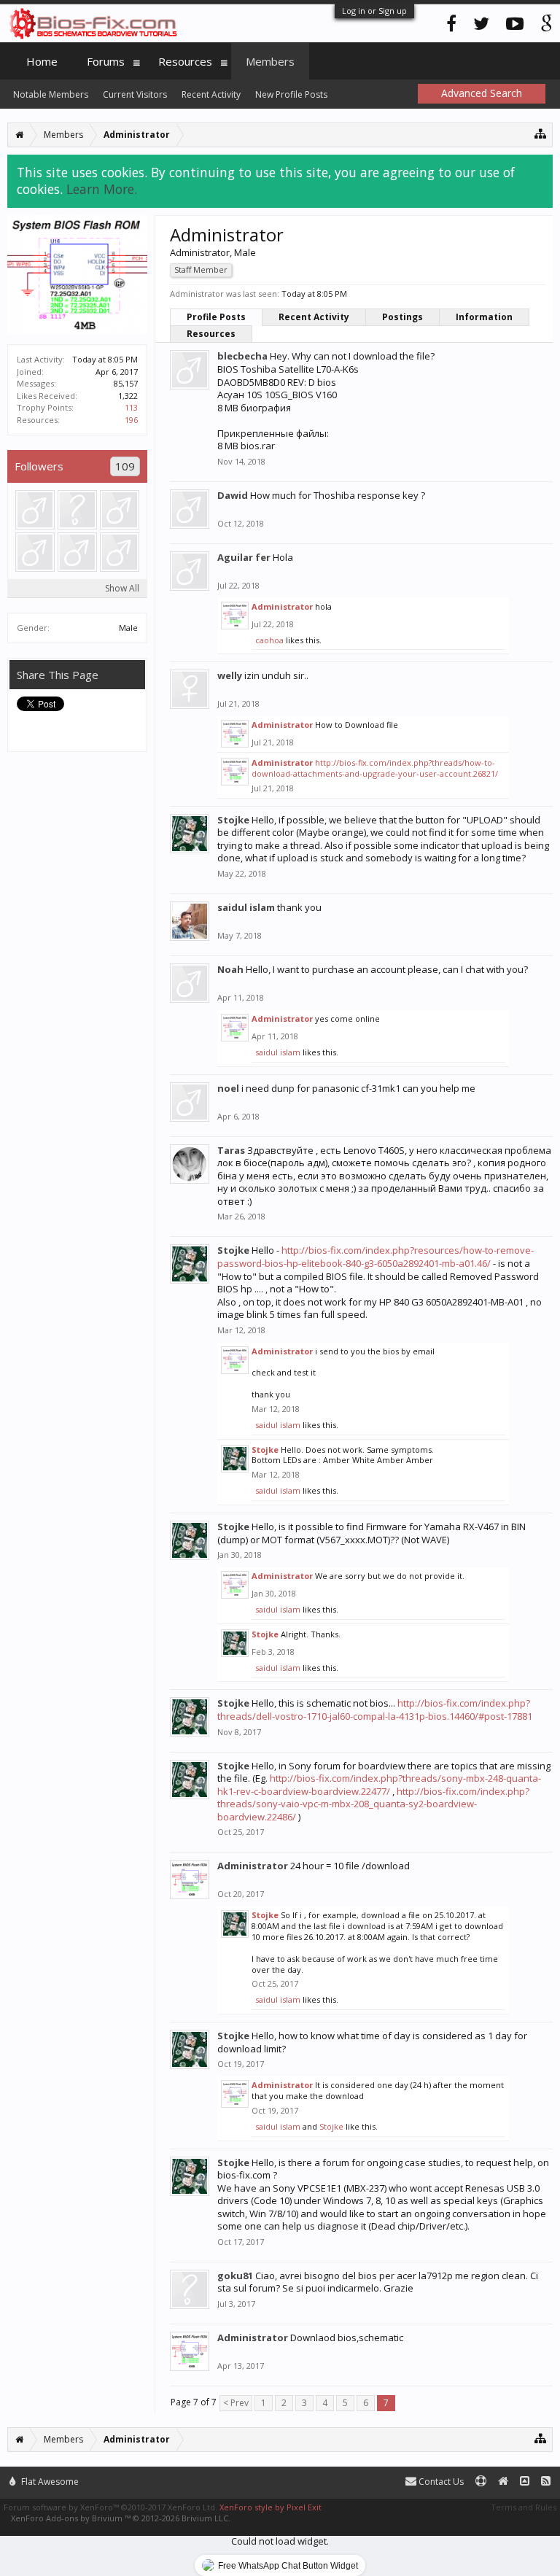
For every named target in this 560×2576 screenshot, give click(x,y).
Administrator (282, 606)
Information (484, 317)
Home (42, 61)
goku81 (235, 2276)
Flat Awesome (49, 2482)
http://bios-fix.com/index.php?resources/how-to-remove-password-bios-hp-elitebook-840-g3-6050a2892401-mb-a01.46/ (376, 1257)
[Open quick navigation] (541, 133)
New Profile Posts (291, 94)
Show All (122, 588)
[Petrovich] (120, 552)
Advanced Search (482, 93)
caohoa (269, 640)
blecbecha (242, 356)
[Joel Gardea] (35, 510)
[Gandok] (35, 552)
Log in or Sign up (374, 11)
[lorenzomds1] (77, 510)
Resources (211, 334)
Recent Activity (314, 317)
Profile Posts (216, 317)
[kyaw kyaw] (77, 552)
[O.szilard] (120, 510)
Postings (402, 317)
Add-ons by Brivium (121, 2518)
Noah (230, 969)
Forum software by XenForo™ (110, 2507)
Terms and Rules (524, 2507)
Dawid (233, 495)
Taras (231, 1150)
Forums (106, 61)
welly (230, 675)
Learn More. (102, 189)
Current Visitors (135, 94)
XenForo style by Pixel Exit (271, 2507)
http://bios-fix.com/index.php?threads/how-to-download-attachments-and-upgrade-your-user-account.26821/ (375, 768)
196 (131, 420)
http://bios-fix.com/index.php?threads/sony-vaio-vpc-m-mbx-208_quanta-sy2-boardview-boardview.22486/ (373, 1804)
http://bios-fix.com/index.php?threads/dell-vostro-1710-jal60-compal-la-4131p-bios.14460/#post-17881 (375, 1710)
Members (270, 61)
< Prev (236, 2403)
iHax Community (280, 2475)
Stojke (233, 820)
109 (125, 466)
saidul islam (246, 907)
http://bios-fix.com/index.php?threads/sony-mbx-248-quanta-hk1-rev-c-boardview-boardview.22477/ (379, 1785)
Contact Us (440, 2482)
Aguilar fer (244, 557)
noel (228, 1088)
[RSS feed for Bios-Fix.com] (546, 2482)
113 (131, 407)
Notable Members (51, 94)
